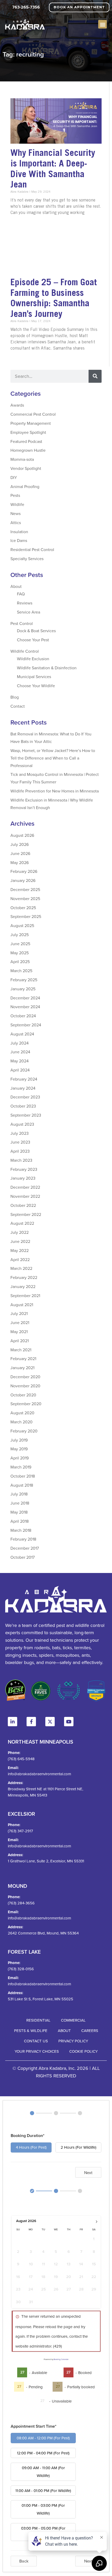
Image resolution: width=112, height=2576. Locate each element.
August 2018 (22, 1485)
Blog (15, 697)
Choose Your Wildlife (36, 686)
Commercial (73, 2020)
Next (88, 2173)
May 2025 (20, 953)
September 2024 (26, 1025)
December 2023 (25, 1097)
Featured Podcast (26, 441)
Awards (17, 405)
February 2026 (24, 871)
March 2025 (21, 971)
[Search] (95, 376)
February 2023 (24, 1169)
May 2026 (20, 862)
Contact (18, 706)
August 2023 (22, 1124)
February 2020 (24, 1431)
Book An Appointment (79, 7)
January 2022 (23, 1286)
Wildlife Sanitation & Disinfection (47, 668)
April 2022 (20, 1259)
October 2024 (23, 1016)
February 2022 (24, 1277)
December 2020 (25, 1377)
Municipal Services (34, 677)
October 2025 (23, 908)
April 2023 (20, 1151)
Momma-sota (22, 459)
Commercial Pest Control (33, 414)
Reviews (25, 603)
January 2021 (22, 1368)
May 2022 (20, 1250)
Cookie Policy (83, 2051)
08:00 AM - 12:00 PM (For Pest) (43, 2438)
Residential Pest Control (32, 549)
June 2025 (20, 944)
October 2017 (23, 1557)
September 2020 (26, 1404)
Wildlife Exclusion (33, 659)
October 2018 (23, 1476)
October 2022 (23, 1205)
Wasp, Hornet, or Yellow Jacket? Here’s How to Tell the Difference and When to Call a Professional (53, 758)
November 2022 (25, 1196)
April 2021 (20, 1341)
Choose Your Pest (33, 640)
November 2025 (25, 899)
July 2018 (19, 1494)
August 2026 (22, 835)
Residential (38, 2020)
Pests (15, 495)
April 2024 (20, 1070)
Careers (90, 2031)
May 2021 (19, 1332)
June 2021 (20, 1322)
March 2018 (21, 1530)
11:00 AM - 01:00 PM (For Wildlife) (43, 2491)
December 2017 (25, 1548)
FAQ (21, 594)
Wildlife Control (25, 651)
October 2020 (23, 1395)
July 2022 (20, 1232)
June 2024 (20, 1052)
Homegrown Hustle (28, 450)
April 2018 (20, 1521)
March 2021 (21, 1350)
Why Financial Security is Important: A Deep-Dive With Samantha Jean (53, 168)
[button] (102, 24)
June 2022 (20, 1241)
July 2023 (20, 1133)
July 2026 (20, 844)
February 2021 (23, 1359)
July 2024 (20, 1043)
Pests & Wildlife (31, 2031)
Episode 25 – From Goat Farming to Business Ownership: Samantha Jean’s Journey (54, 298)
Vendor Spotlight (26, 468)
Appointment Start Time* (34, 2426)
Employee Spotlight (28, 432)
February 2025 (24, 980)
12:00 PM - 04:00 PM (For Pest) (43, 2453)
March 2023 (21, 1160)
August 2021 (22, 1305)
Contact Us (36, 2041)
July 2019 (19, 1440)
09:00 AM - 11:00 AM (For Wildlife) (43, 2472)
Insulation (19, 532)
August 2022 (22, 1223)
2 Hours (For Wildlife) (79, 2147)
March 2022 (21, 1268)
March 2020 (21, 1422)
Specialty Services (27, 559)
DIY (14, 477)
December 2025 (25, 889)
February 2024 (24, 1079)
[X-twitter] (50, 1722)
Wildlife (17, 504)
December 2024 (25, 998)
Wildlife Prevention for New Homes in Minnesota (55, 791)
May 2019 (19, 1449)
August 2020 (22, 1413)
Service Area (29, 612)
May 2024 (20, 1061)
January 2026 (23, 880)
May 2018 (19, 1512)
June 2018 (20, 1503)
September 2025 (26, 916)
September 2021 (25, 1296)
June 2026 (20, 853)
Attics (16, 523)
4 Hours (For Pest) (31, 2147)
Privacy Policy (73, 2041)
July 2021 (19, 1313)
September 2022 (26, 1214)
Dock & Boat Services (36, 631)
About (16, 586)
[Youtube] (69, 1722)
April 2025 (20, 962)
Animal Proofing (25, 486)
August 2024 (22, 1034)
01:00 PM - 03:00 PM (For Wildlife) (43, 2509)
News (15, 513)
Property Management (31, 423)
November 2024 (25, 1007)
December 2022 (25, 1187)
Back (24, 2561)
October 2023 (23, 1106)
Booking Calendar (61, 2359)
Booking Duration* (28, 2136)
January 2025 (23, 989)
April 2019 (20, 1458)
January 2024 (23, 1088)
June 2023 (20, 1142)
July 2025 (20, 935)
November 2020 (25, 1386)
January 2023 (23, 1178)
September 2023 (26, 1115)
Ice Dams (19, 540)
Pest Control (22, 623)
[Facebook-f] (31, 1722)
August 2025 (22, 925)
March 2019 (21, 1467)
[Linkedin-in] (13, 1722)
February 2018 (23, 1539)
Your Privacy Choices (37, 2051)
